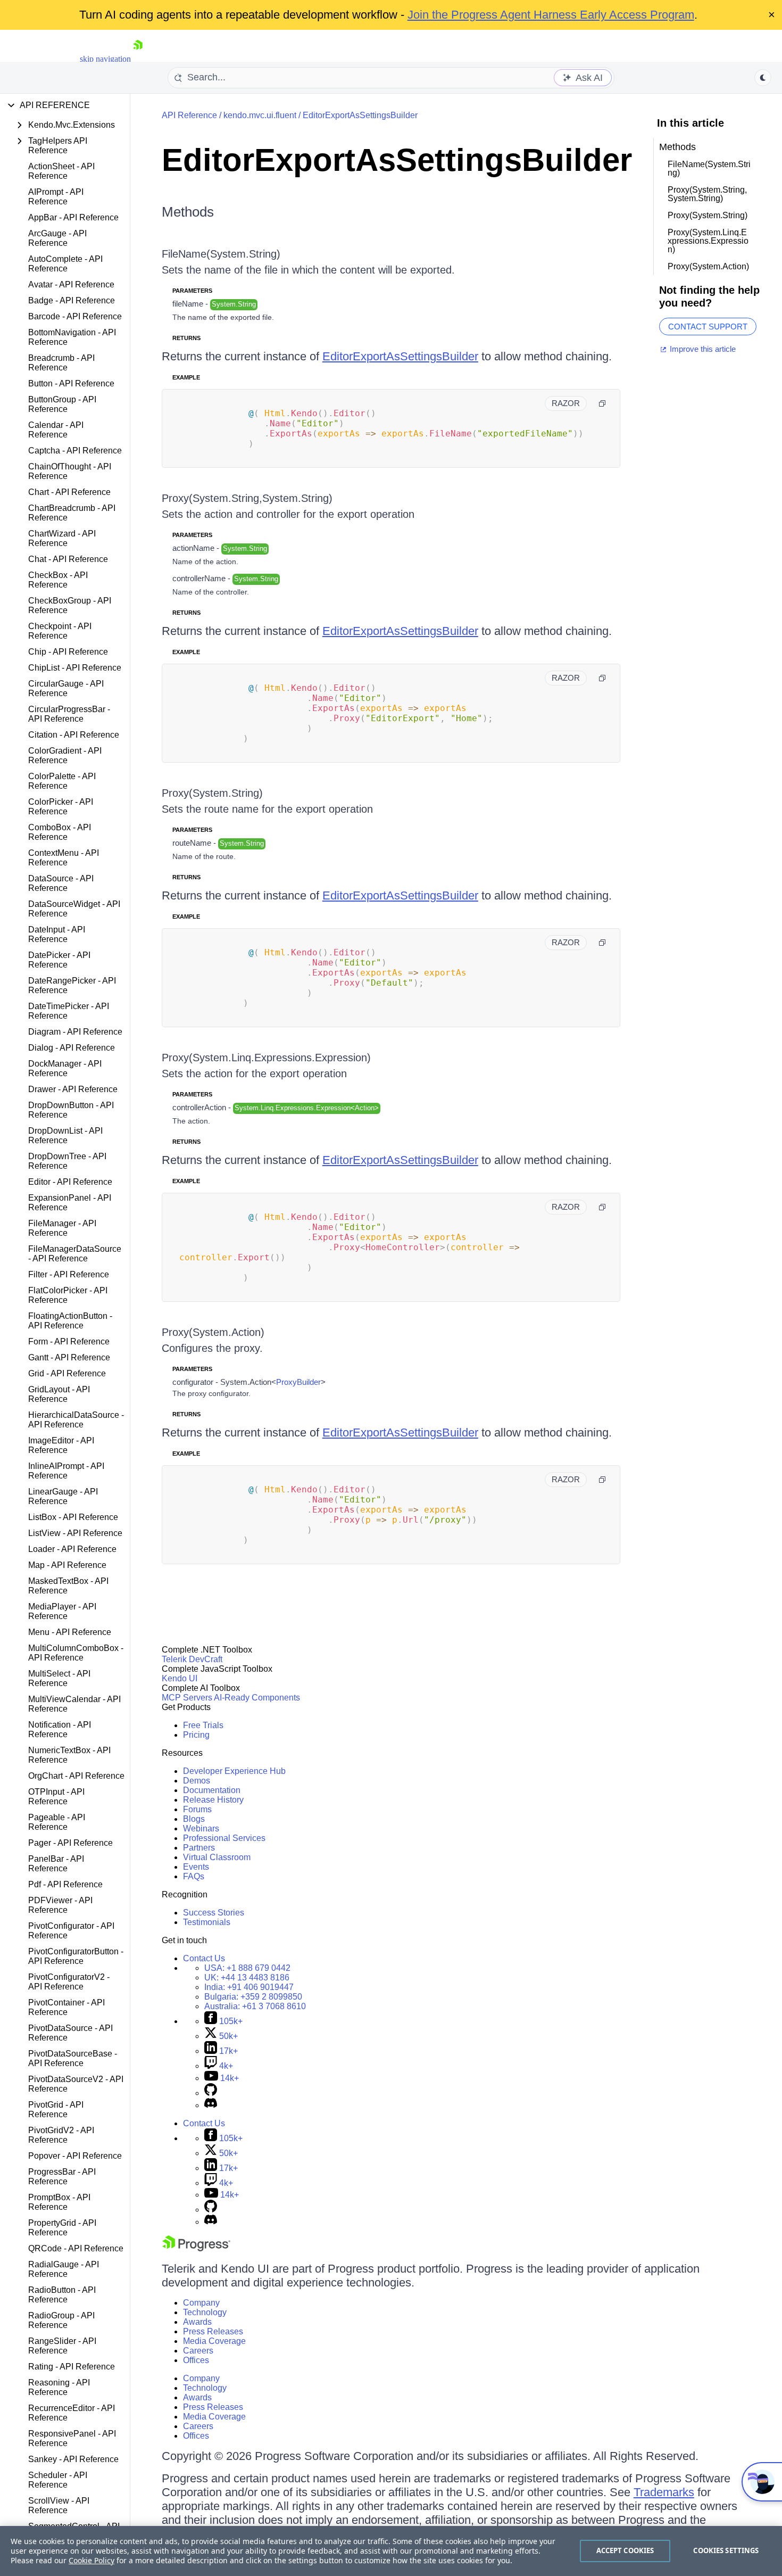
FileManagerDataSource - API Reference (75, 1254)
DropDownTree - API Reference (67, 1161)
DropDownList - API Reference (65, 1136)
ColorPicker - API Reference (61, 807)
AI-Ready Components (257, 1698)
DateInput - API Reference (57, 934)
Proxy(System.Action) (213, 1332)
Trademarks (664, 2492)
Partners (199, 1848)
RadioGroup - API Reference (61, 2320)
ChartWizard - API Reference (62, 538)
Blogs (194, 1819)
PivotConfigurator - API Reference (71, 1931)
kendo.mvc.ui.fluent (260, 115)
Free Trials (203, 1725)
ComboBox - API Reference (60, 832)
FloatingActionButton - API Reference (70, 1321)
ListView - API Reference (75, 1533)
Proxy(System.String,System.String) (247, 498)
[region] (391, 2551)
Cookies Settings (726, 2550)
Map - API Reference (67, 1565)
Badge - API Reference (72, 300)
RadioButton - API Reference (62, 2295)
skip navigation (105, 59)
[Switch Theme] (763, 78)
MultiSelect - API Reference (59, 1678)
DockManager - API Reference (65, 1068)
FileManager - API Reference (62, 1228)
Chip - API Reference (68, 652)
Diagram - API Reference (75, 1032)
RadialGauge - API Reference (64, 2269)
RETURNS (186, 338)
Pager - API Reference (70, 1843)
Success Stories (214, 1913)
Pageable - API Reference (57, 1822)
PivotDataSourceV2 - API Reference (76, 2084)
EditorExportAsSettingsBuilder (360, 115)
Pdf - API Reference (65, 1884)
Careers (198, 2351)
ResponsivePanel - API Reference (72, 2438)
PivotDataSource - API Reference (70, 2033)
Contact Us (204, 1958)
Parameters (192, 291)
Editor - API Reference (70, 1182)
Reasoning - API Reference (59, 2387)
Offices (196, 2360)
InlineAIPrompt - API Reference (66, 1471)
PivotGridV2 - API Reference (61, 2135)
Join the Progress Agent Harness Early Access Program (551, 15)
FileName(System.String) (221, 254)
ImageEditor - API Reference (61, 1445)
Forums (197, 1809)
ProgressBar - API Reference (62, 2177)
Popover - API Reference (75, 2156)
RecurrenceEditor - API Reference (72, 2413)
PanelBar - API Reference (56, 1864)
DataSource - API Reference (61, 883)
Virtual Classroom (217, 1857)
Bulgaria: (253, 1997)
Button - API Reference (71, 383)
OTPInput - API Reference (56, 1797)
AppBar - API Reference (73, 217)
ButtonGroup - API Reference (62, 404)
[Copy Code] (602, 403)
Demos (197, 1781)
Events (196, 1867)
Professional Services (224, 1838)
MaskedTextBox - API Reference (68, 1586)
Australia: (255, 2006)
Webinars (201, 1828)
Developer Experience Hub (234, 1771)
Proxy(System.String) (212, 793)
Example (186, 377)
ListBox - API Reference (73, 1517)
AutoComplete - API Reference (65, 264)
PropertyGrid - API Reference (62, 2228)
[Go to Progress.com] (196, 2248)
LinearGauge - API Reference (63, 1496)
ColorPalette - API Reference (62, 781)
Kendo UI (180, 1678)
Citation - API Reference (74, 735)
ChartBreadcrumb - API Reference (72, 513)
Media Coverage (214, 2341)
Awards (197, 2322)
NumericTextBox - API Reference (69, 1755)
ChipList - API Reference (75, 668)
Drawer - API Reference (73, 1089)
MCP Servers (187, 1698)
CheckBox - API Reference (58, 580)
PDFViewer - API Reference (60, 1905)
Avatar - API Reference (71, 284)
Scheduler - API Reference (58, 2480)
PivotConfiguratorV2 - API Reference (69, 1982)
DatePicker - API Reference (59, 960)
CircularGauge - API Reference (66, 688)
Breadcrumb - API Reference (61, 363)
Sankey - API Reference (73, 2459)
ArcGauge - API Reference (57, 238)
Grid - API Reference (67, 1373)
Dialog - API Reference (72, 1048)
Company (201, 2303)
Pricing (196, 1735)
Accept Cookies (625, 2550)
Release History (213, 1800)
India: (249, 1987)
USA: (247, 1968)
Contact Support (708, 327)
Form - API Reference (69, 1341)
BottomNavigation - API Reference (72, 337)
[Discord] (211, 2105)
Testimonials (207, 1922)
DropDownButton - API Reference (71, 1110)
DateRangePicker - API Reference (72, 985)
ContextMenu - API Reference (64, 858)
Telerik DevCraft (192, 1659)
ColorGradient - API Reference (65, 756)
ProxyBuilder (298, 1382)
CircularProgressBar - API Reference (69, 714)
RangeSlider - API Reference (62, 2346)
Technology (205, 2312)
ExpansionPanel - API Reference (70, 1203)
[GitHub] (211, 2093)
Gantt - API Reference (69, 1357)
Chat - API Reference (68, 559)
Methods (188, 212)
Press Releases (213, 2331)
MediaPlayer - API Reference (62, 1611)
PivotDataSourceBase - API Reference (73, 2058)
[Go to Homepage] (138, 59)
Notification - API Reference (60, 1729)
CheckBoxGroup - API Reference (70, 605)
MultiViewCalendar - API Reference (74, 1704)
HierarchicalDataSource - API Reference (76, 1420)
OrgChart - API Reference (76, 1776)
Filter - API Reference (69, 1274)
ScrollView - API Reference (59, 2505)
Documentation (212, 1790)
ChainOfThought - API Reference (70, 471)
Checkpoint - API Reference (60, 631)
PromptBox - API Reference (59, 2202)
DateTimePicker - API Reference (69, 1011)
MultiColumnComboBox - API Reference (76, 1653)
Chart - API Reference (69, 492)
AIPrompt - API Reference (56, 197)
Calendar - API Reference (56, 430)
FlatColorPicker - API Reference (68, 1295)
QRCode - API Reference (76, 2248)
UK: (247, 1978)
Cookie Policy (91, 2560)
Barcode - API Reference (75, 316)
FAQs (194, 1876)
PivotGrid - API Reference (56, 2109)
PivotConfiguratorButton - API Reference (76, 1956)
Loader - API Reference (72, 1549)
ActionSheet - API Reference (61, 171)
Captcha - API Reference (75, 451)
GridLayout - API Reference (59, 1394)
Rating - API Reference (72, 2367)
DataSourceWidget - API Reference (74, 909)
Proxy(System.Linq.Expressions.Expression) (266, 1058)
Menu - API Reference (70, 1632)
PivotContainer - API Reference (66, 2007)
